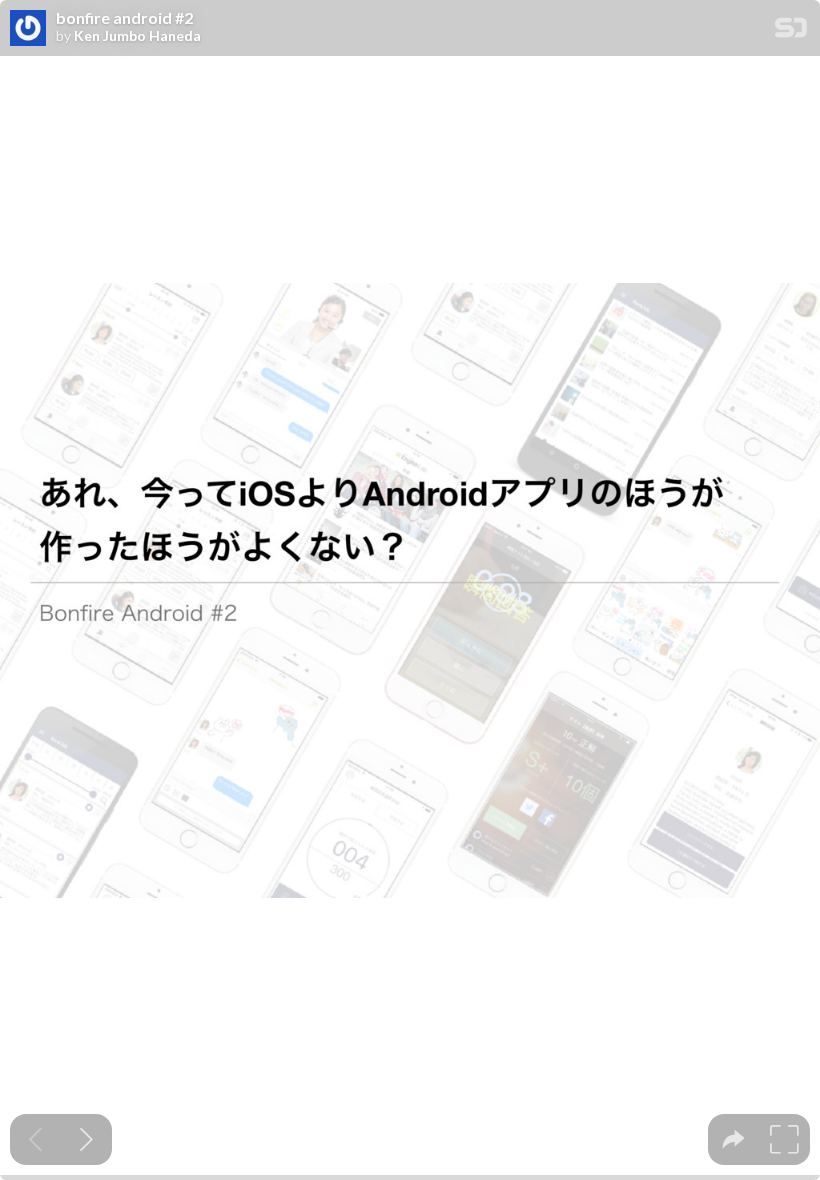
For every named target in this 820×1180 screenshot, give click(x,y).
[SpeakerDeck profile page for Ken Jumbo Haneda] (28, 29)
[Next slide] (86, 1139)
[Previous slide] (35, 1139)
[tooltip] (733, 1139)
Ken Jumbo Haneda (137, 36)
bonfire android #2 (124, 18)
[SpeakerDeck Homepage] (791, 31)
